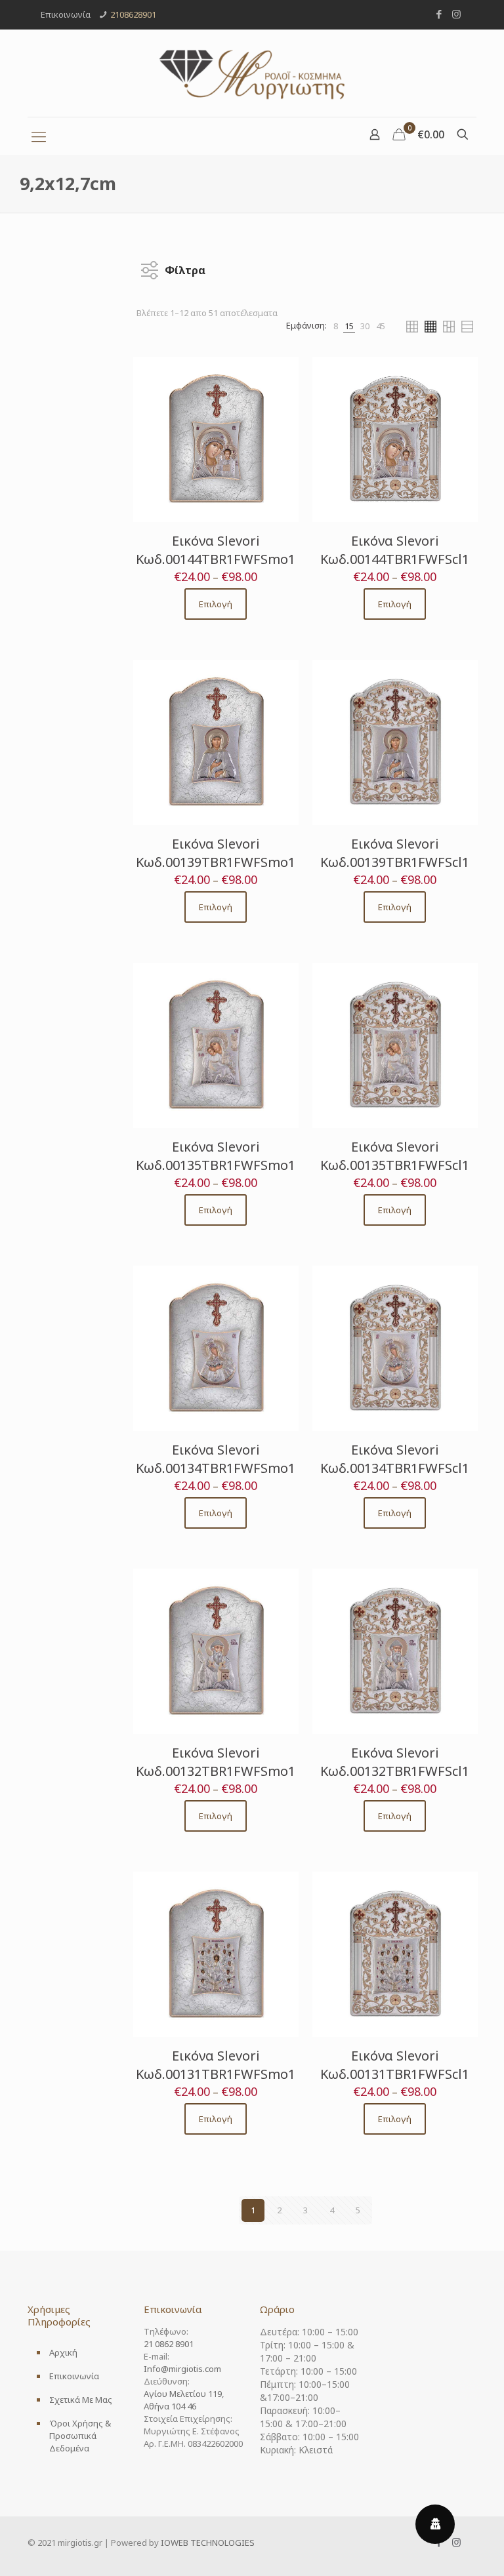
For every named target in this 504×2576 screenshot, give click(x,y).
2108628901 (133, 14)
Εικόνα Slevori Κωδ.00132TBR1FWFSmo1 (216, 1762)
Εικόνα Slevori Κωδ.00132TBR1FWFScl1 (395, 1762)
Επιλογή (216, 604)
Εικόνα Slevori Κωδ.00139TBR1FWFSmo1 (216, 853)
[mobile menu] (39, 136)
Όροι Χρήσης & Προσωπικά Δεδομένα (80, 2436)
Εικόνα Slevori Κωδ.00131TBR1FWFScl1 (395, 2065)
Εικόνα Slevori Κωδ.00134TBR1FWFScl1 (395, 1459)
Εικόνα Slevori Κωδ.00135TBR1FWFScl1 (395, 1156)
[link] (336, 326)
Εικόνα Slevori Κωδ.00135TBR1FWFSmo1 (216, 1156)
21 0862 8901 (169, 2344)
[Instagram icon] (456, 14)
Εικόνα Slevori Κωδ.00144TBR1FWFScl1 (395, 550)
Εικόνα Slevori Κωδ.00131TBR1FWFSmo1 (216, 2065)
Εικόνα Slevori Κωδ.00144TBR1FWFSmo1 (216, 550)
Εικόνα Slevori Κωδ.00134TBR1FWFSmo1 (216, 1459)
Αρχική (63, 2352)
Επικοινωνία (74, 2376)
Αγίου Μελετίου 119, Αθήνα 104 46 (184, 2400)
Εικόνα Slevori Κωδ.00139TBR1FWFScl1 (395, 853)
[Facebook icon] (439, 14)
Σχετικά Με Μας (81, 2400)
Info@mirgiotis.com (182, 2369)
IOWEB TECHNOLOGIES (208, 2543)
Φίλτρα (185, 267)
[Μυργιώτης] (252, 73)
